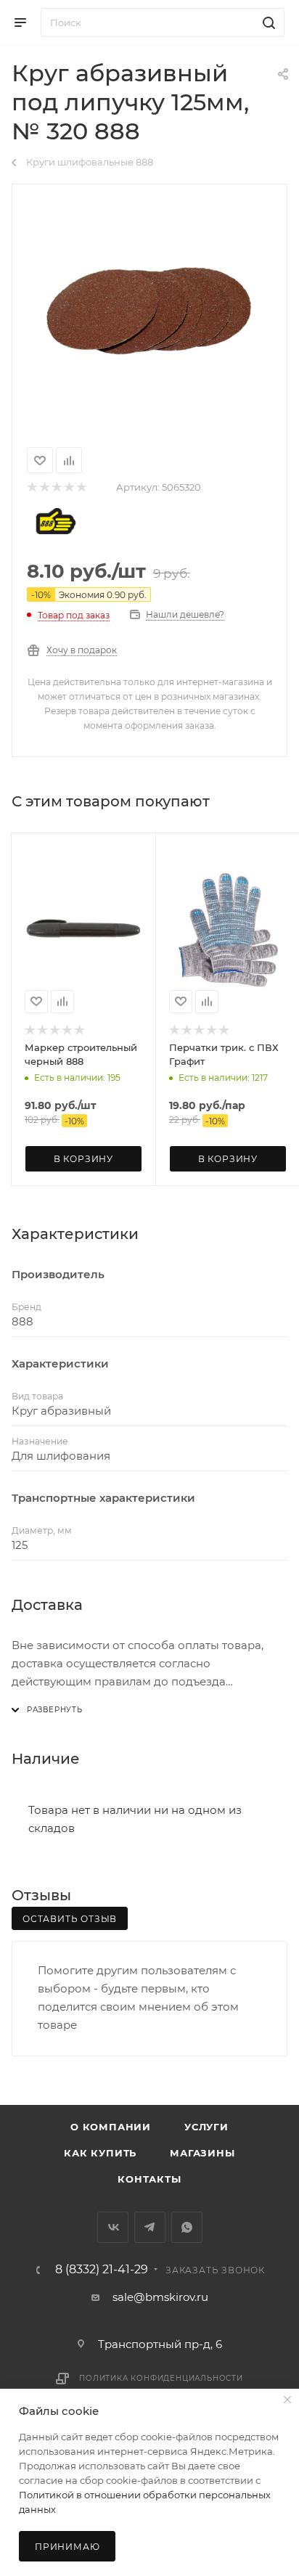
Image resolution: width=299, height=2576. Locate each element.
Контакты (149, 2179)
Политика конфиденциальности (161, 2378)
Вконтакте (113, 2227)
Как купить (100, 2153)
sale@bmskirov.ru (160, 2297)
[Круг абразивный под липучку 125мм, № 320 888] (149, 313)
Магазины (202, 2153)
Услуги (206, 2127)
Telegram (150, 2227)
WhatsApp (187, 2227)
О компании (111, 2127)
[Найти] (267, 23)
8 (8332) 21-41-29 (102, 2270)
